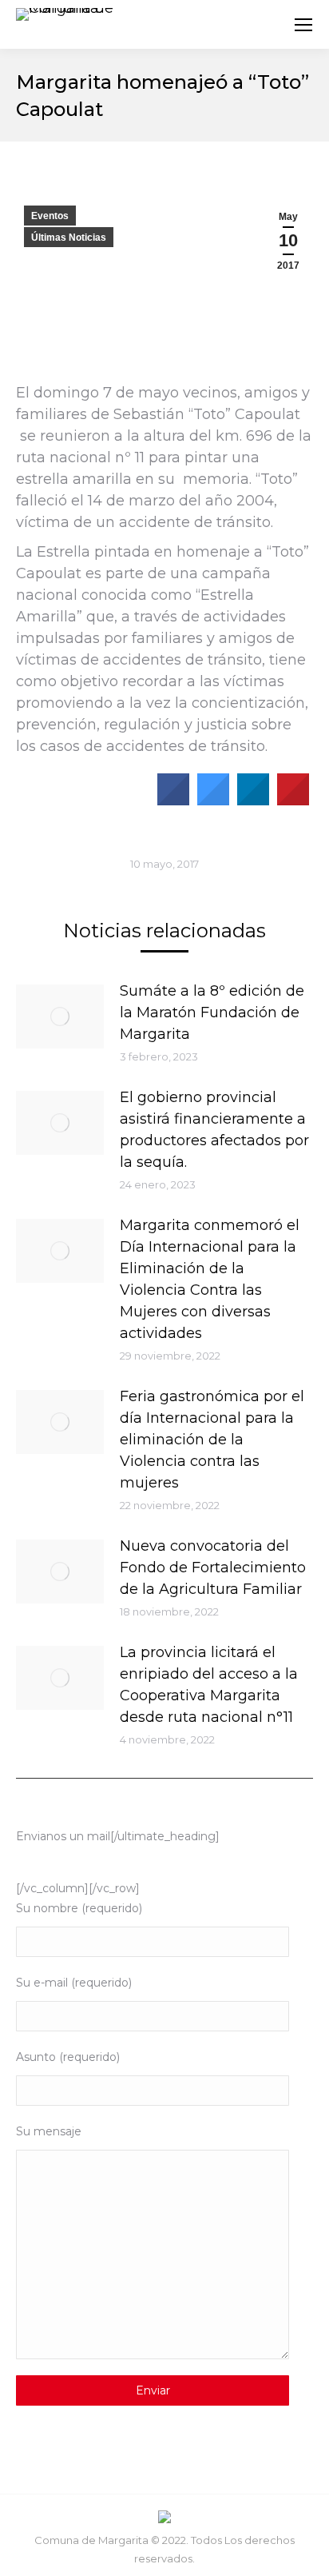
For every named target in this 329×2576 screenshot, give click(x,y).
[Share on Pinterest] (293, 801)
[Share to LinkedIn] (253, 801)
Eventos (50, 216)
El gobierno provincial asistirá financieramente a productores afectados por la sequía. (214, 1130)
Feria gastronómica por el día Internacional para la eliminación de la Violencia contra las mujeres (212, 1440)
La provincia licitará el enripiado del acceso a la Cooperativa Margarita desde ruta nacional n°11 (209, 1685)
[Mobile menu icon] (303, 25)
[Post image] (60, 1016)
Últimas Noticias (69, 238)
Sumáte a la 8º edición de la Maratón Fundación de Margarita (212, 1012)
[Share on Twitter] (213, 801)
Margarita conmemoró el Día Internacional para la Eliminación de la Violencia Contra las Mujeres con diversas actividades (210, 1279)
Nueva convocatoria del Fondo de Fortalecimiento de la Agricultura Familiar (213, 1568)
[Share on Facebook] (173, 801)
